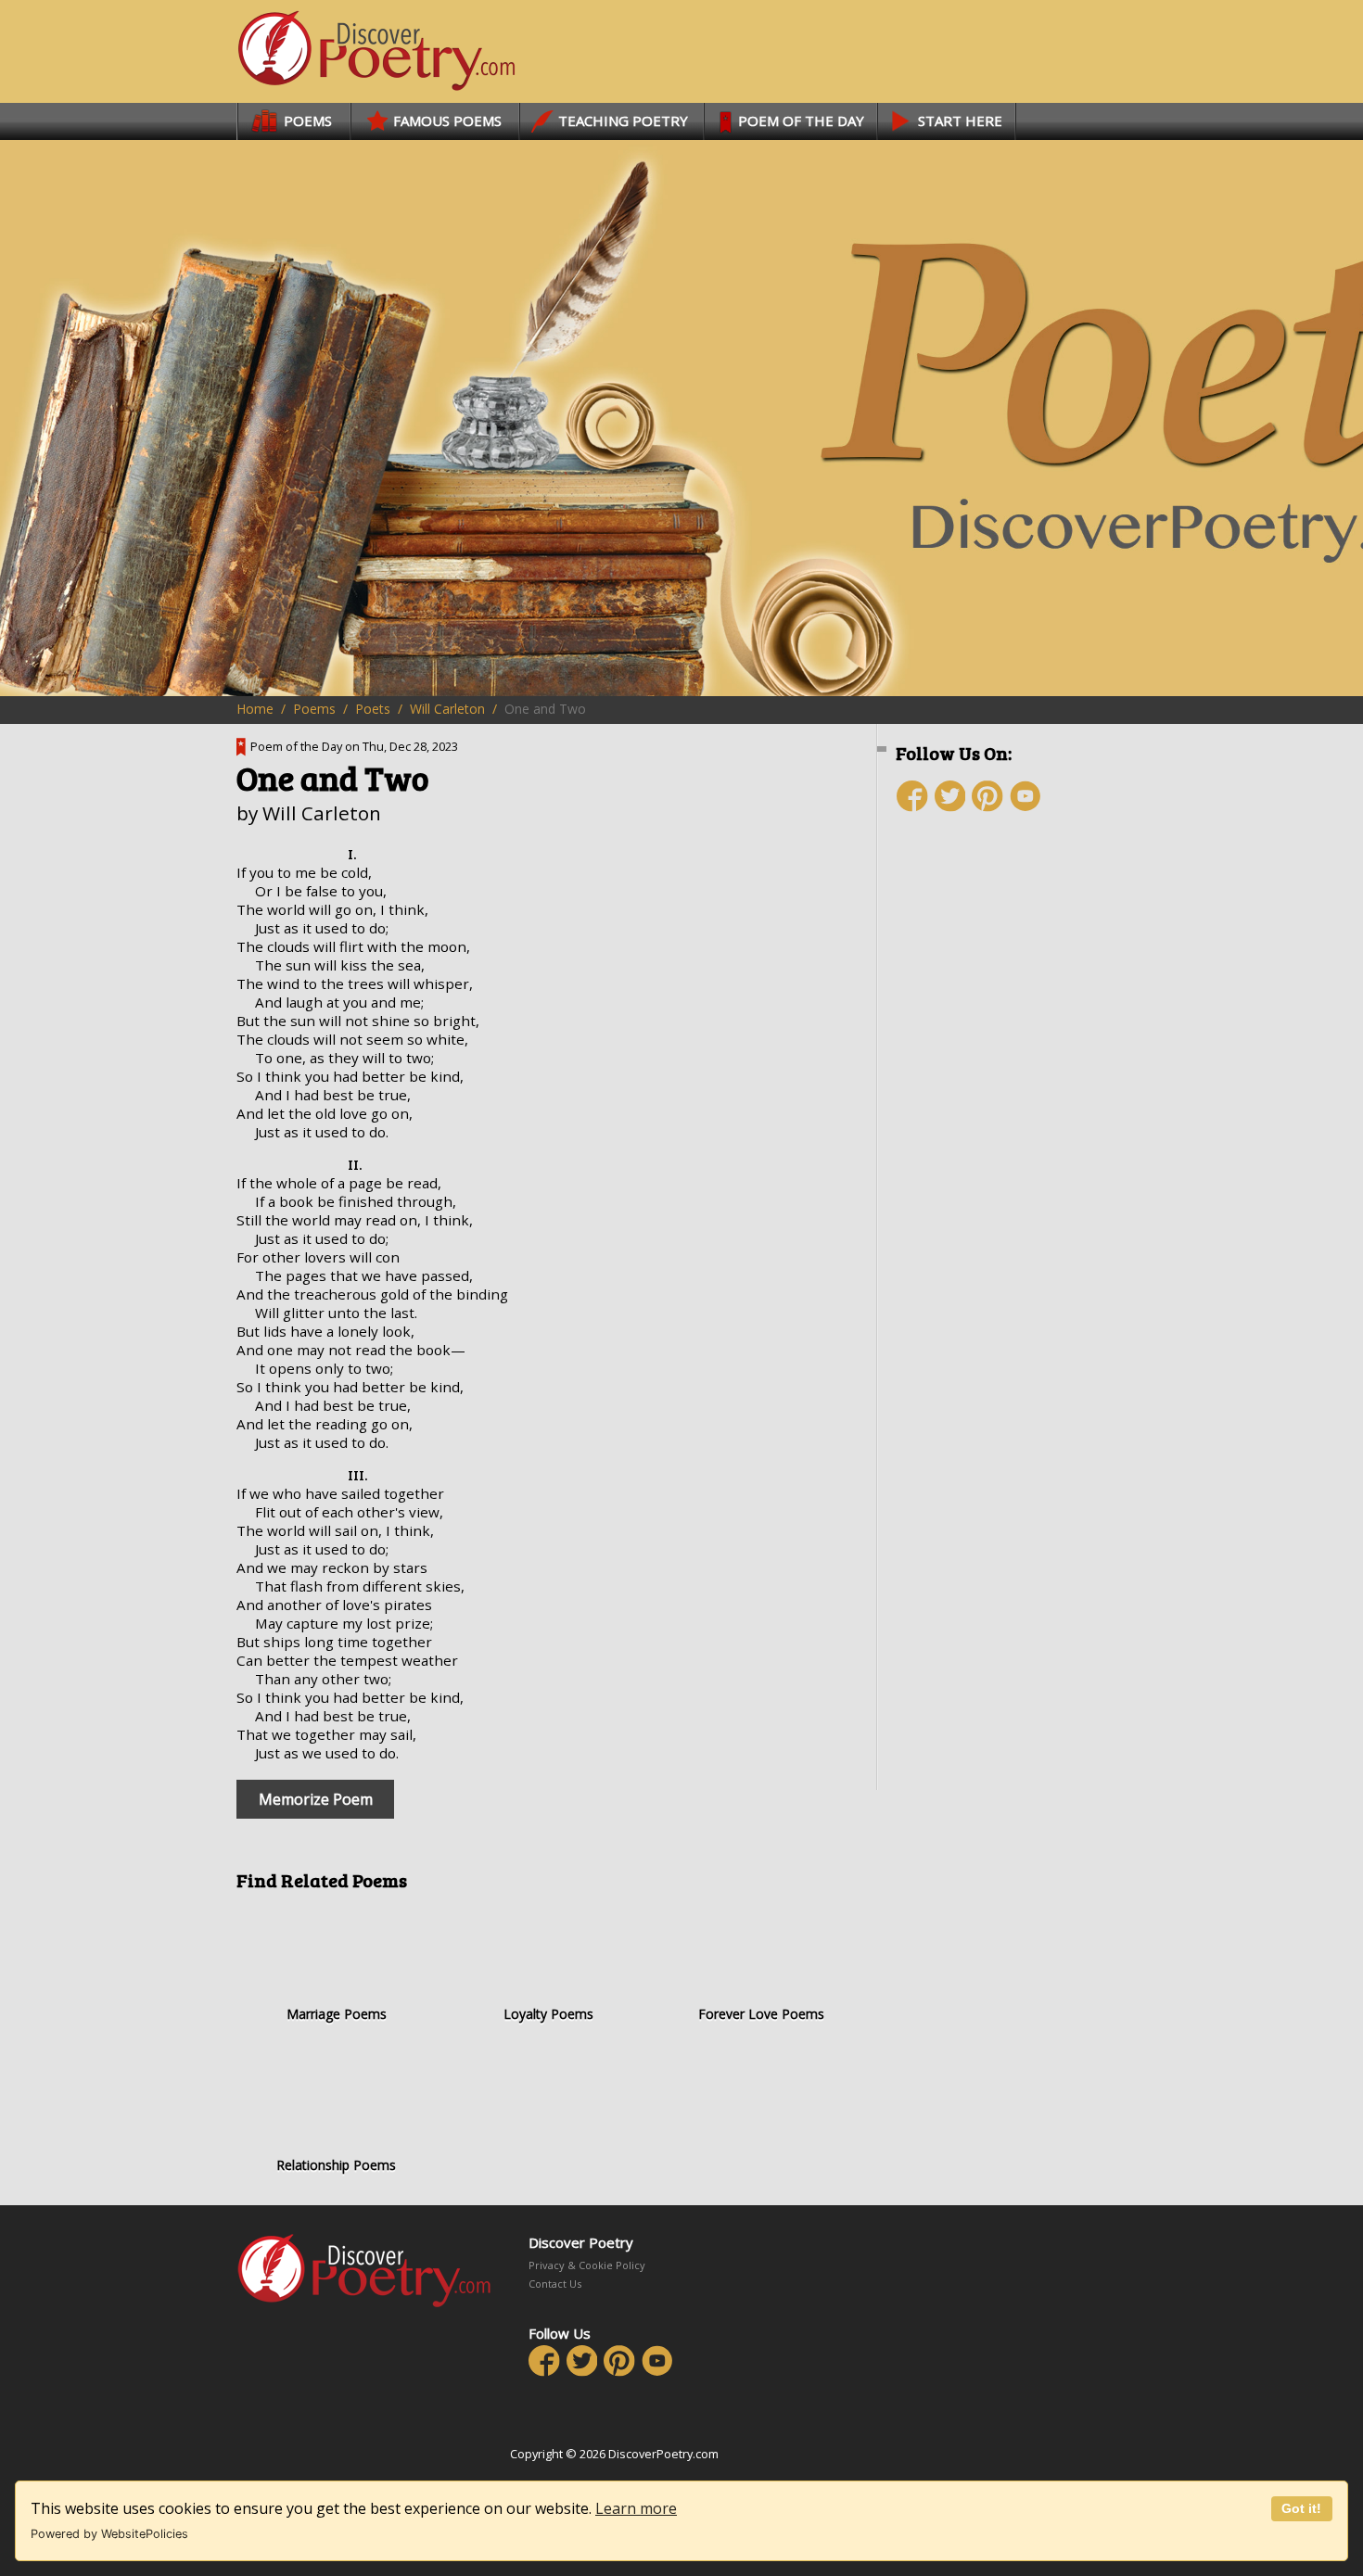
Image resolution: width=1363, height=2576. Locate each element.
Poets (373, 709)
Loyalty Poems (548, 2014)
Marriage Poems (337, 2014)
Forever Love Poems (761, 2014)
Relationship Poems (336, 2165)
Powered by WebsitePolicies (109, 2534)
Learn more (636, 2508)
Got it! (1301, 2508)
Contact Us (555, 2284)
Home (255, 709)
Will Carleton (447, 709)
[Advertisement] (1006, 1156)
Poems (314, 709)
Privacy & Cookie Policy (587, 2265)
